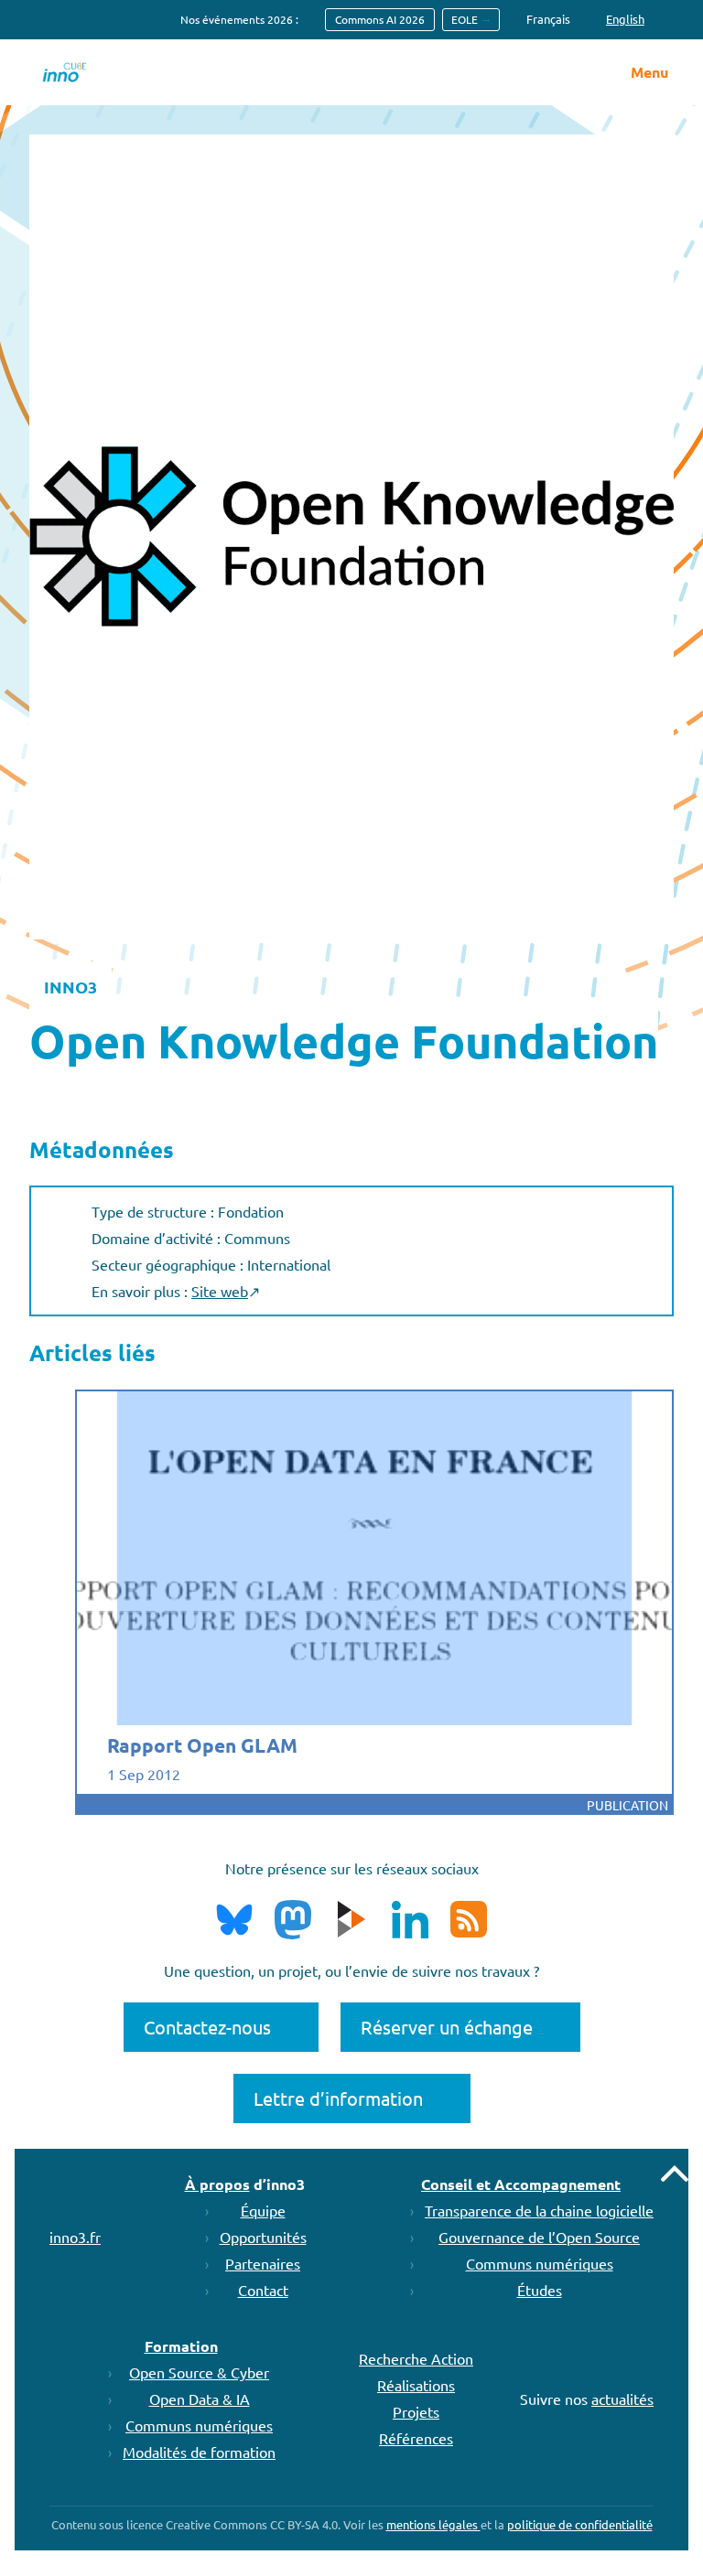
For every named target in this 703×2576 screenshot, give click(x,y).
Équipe (263, 2210)
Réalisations (416, 2385)
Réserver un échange (447, 2027)
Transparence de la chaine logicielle (539, 2210)
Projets (416, 2411)
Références (416, 2438)
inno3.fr (75, 2237)
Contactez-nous (207, 2027)
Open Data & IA (200, 2399)
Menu (649, 72)
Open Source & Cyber (199, 2372)
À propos (217, 2184)
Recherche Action (416, 2358)
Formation (181, 2346)
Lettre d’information (338, 2098)
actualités (622, 2399)
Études (540, 2290)
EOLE (465, 19)
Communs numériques (540, 2263)
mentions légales (433, 2524)
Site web (220, 1291)
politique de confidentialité (580, 2524)
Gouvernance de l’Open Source (539, 2237)
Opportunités (263, 2237)
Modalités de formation (199, 2452)
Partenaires (263, 2263)
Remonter (675, 2173)
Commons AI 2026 (380, 19)
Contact (263, 2290)
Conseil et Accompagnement (521, 2184)
